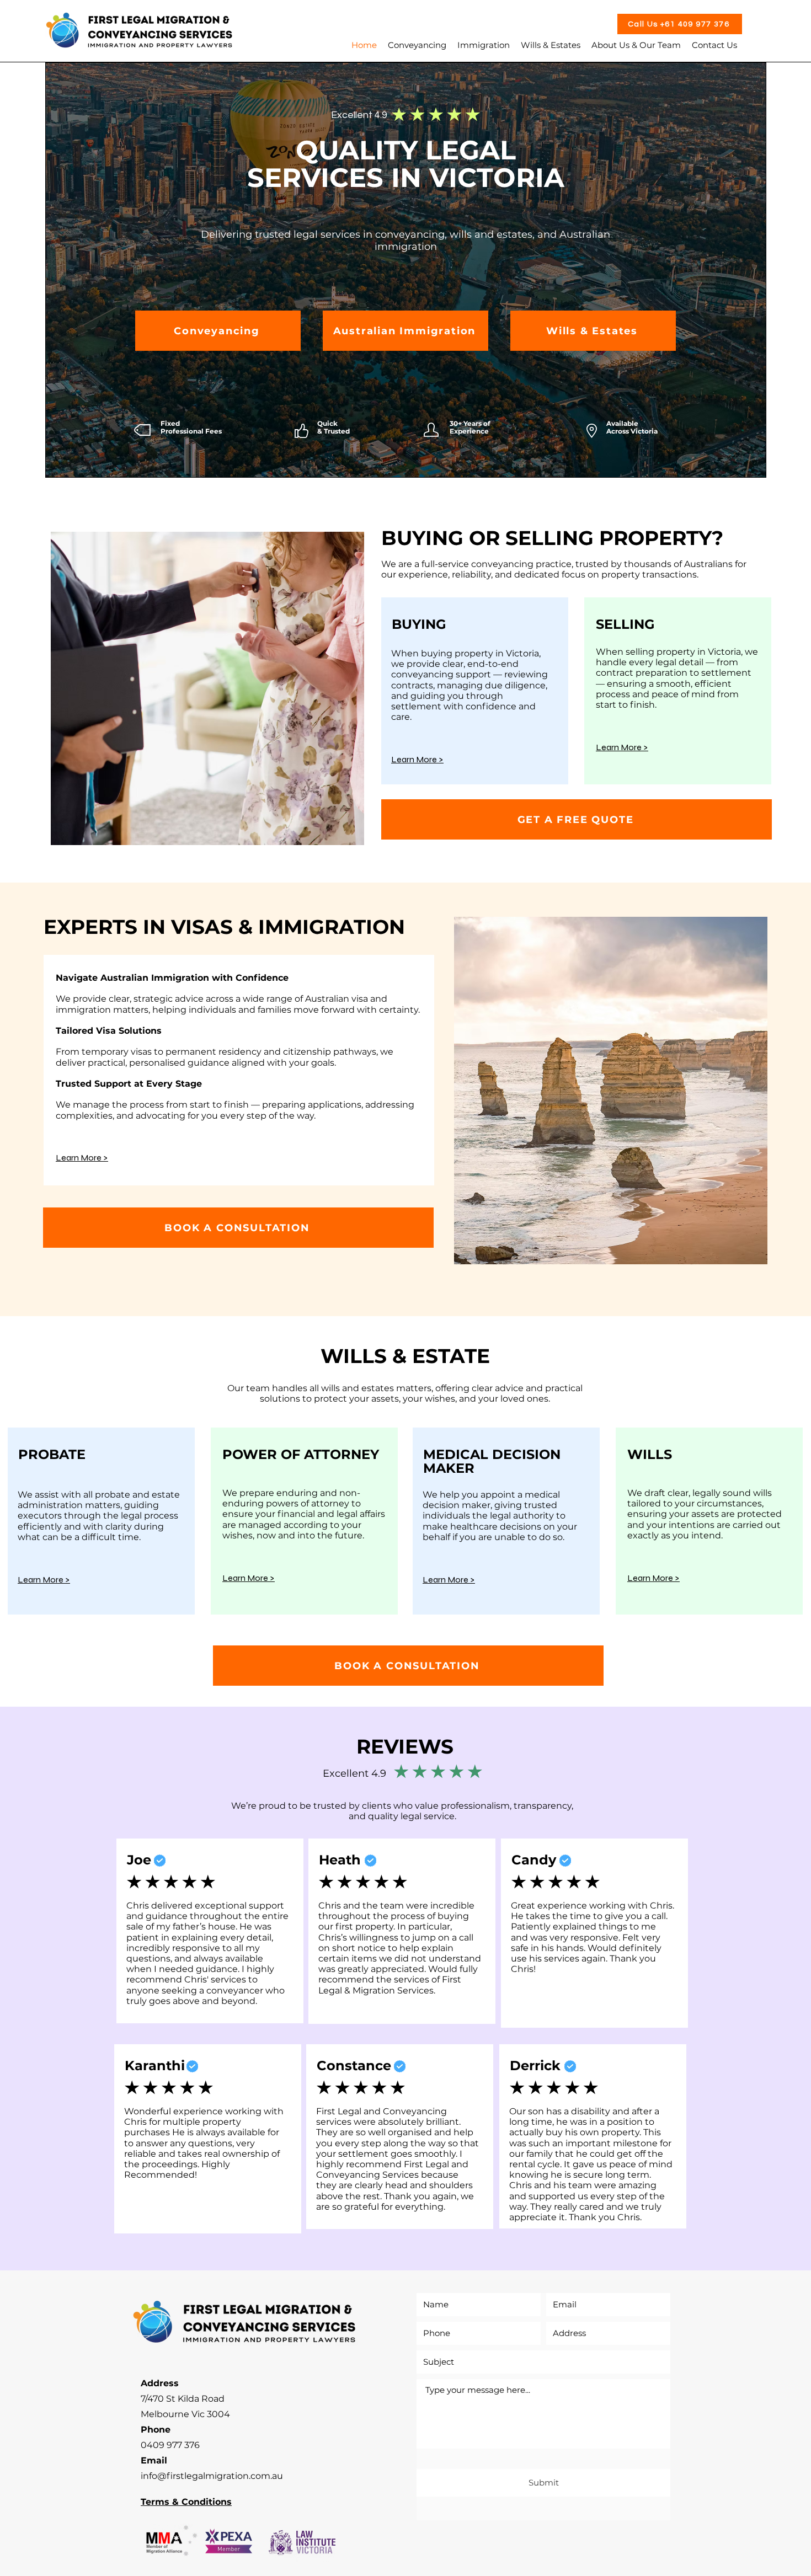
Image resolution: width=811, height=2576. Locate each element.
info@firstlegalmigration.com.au (212, 2476)
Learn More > (622, 747)
